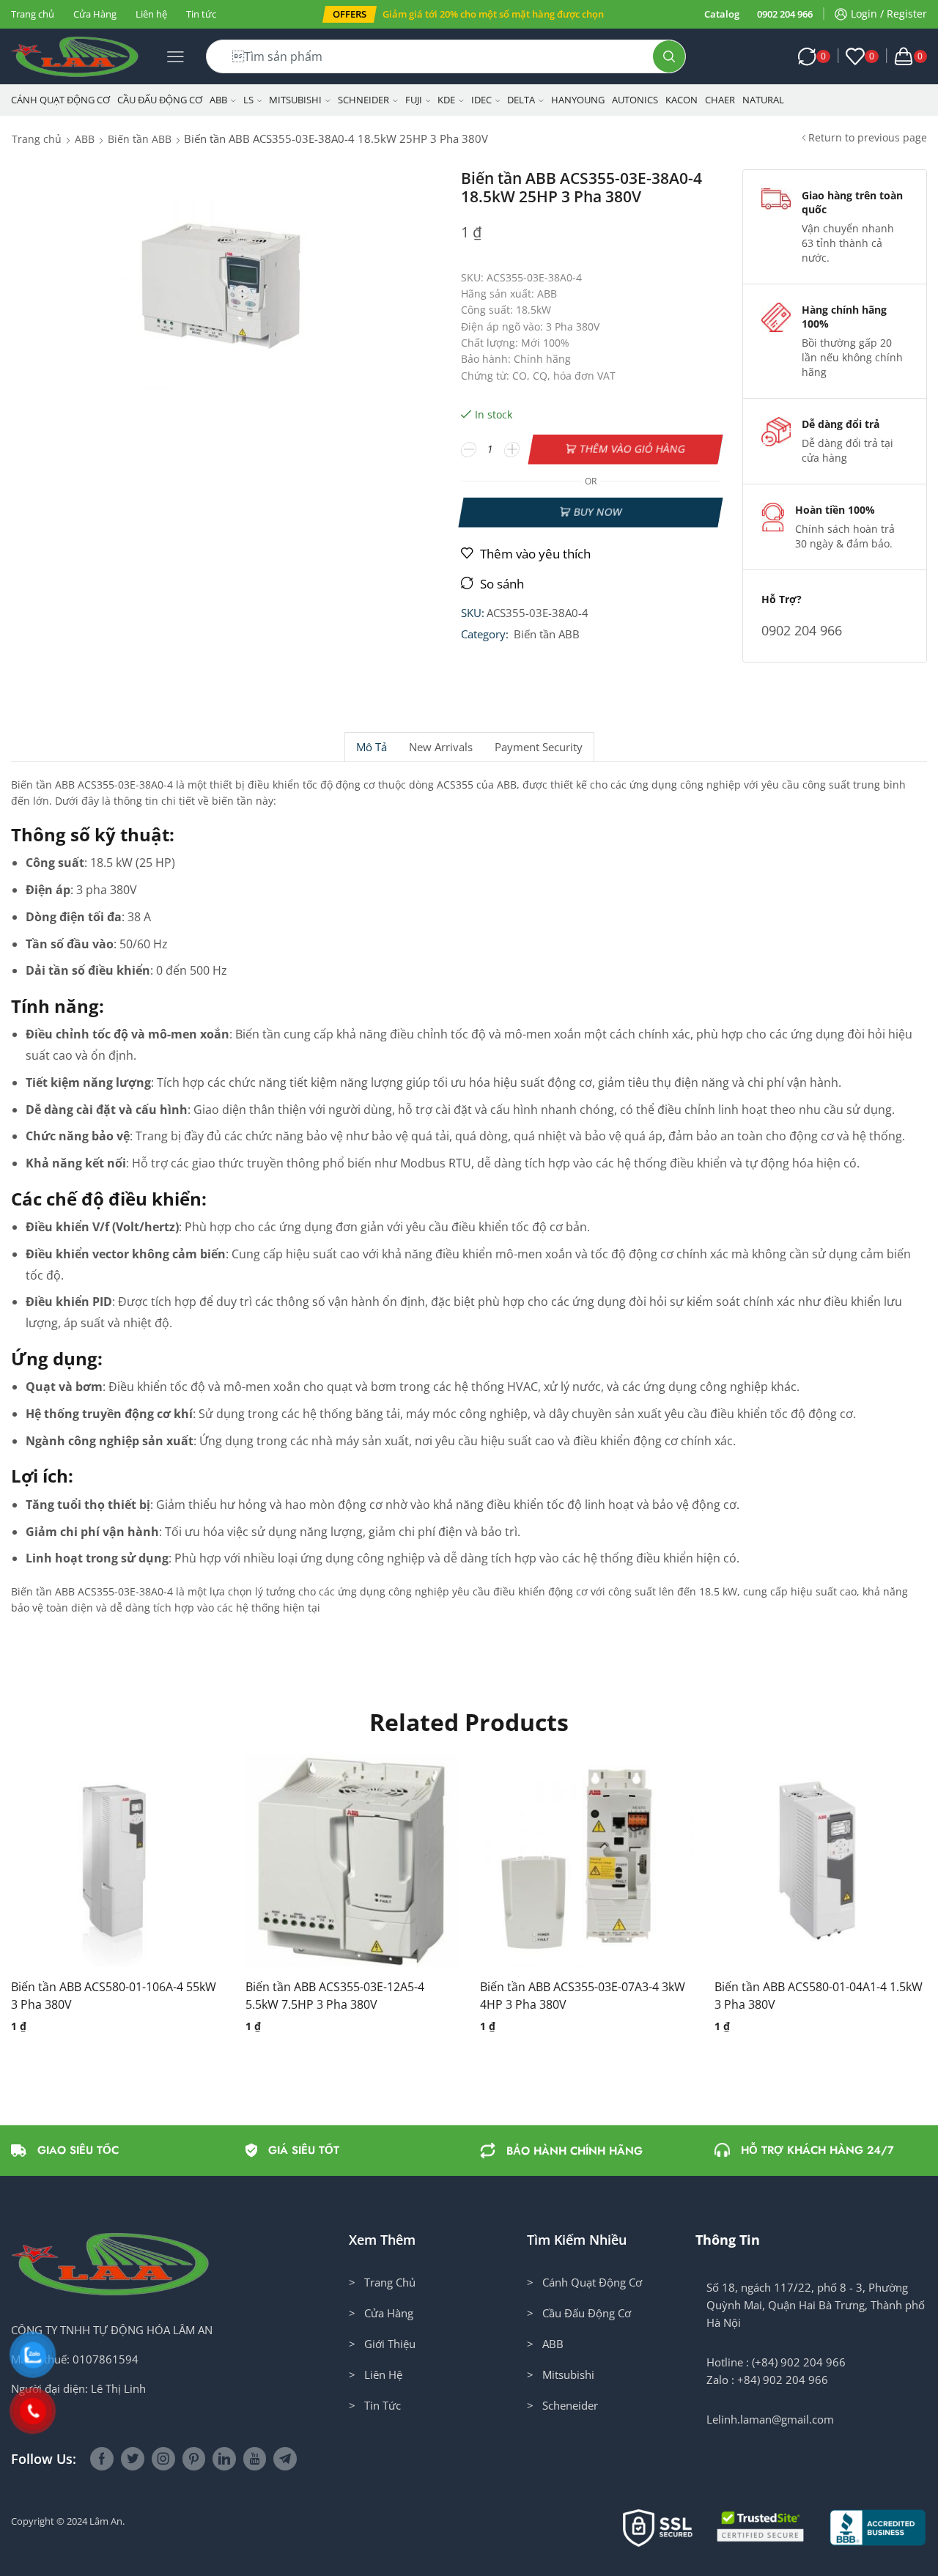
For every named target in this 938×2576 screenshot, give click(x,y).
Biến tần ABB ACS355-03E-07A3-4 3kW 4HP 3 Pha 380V (583, 1996)
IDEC (481, 100)
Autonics (635, 100)
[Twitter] (133, 2459)
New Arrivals (441, 747)
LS (248, 100)
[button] (350, 14)
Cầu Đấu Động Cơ (160, 100)
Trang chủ (33, 14)
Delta (521, 100)
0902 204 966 (785, 14)
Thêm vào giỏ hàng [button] (103, 1867)
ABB (218, 100)
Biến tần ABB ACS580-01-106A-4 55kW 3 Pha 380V (114, 1996)
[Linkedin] (224, 2459)
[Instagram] (163, 2459)
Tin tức (201, 14)
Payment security (539, 747)
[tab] (371, 747)
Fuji (414, 100)
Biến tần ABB (140, 139)
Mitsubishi (295, 100)
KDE (446, 100)
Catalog (722, 14)
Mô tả (372, 747)
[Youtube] (255, 2459)
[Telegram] (285, 2459)
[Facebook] (102, 2459)
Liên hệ (151, 14)
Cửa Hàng (95, 14)
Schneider (363, 100)
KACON (682, 100)
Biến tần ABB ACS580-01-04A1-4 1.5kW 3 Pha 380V (819, 1996)
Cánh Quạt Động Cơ (60, 100)
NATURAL (763, 100)
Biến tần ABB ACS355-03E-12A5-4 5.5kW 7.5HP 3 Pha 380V (335, 1996)
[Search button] (669, 56)
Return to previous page (868, 137)
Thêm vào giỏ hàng (633, 449)
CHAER (720, 100)
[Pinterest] (194, 2459)
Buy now (598, 512)
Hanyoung (578, 100)
